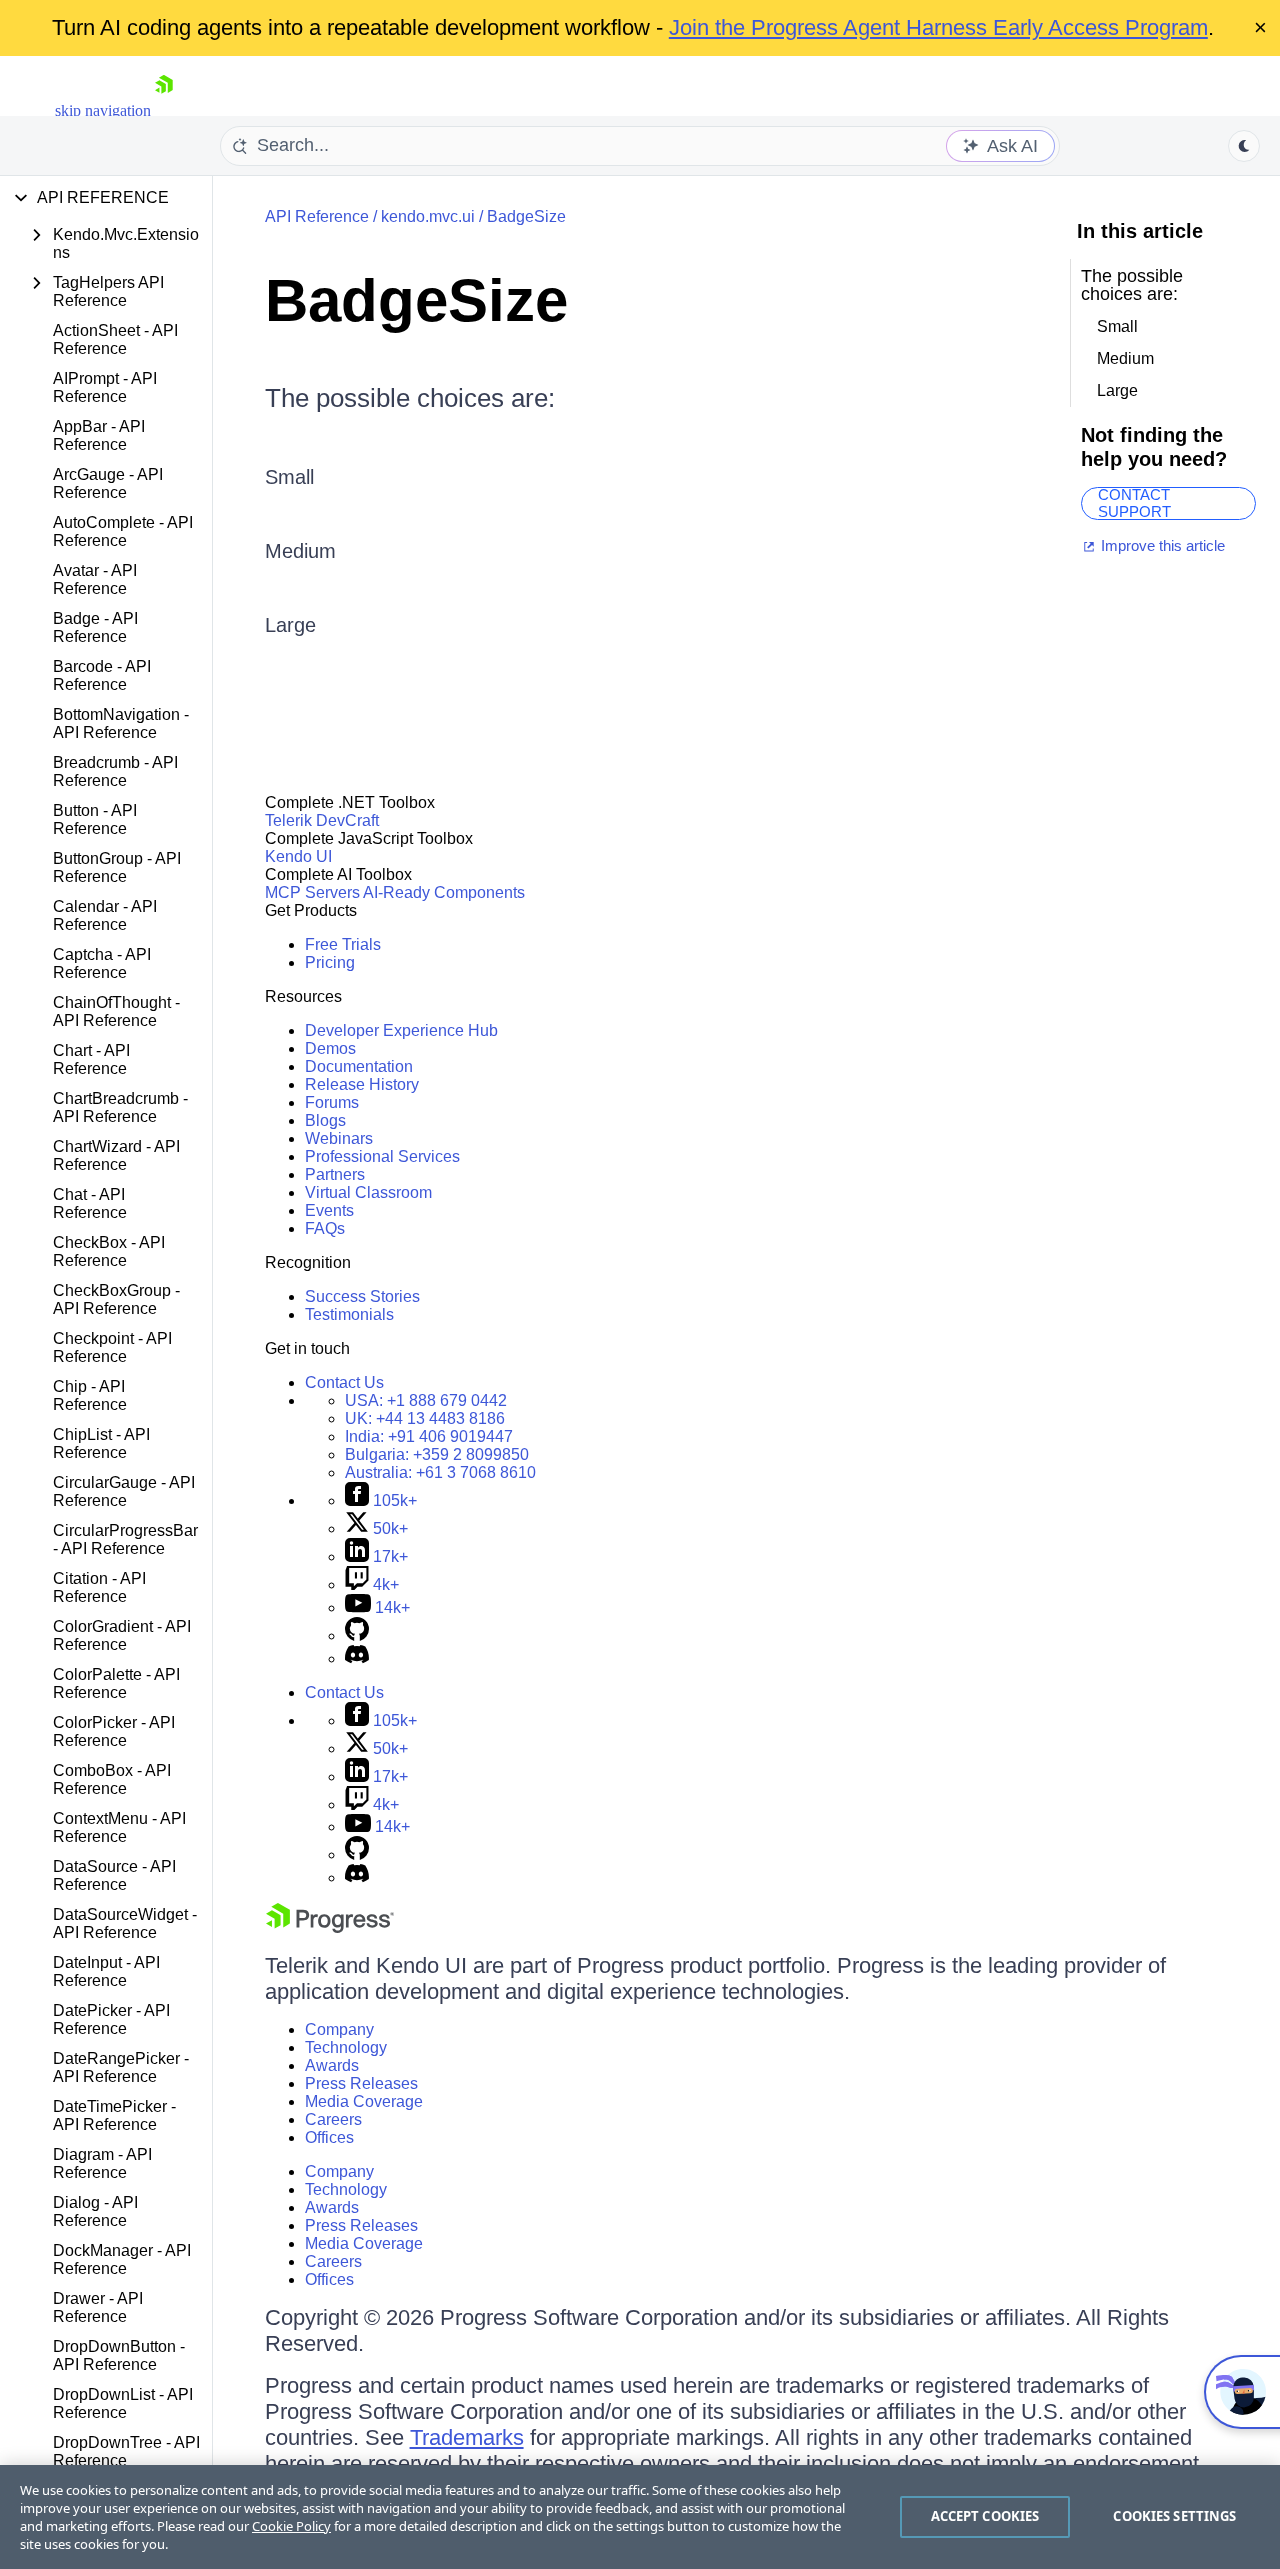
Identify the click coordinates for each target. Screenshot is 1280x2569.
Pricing (330, 962)
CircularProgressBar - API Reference (125, 1539)
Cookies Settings (1174, 2516)
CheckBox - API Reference (109, 1251)
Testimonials (349, 1314)
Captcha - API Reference (102, 963)
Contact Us (344, 1382)
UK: (425, 1418)
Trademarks (467, 2437)
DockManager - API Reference (122, 2259)
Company (339, 2029)
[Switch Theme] (1244, 146)
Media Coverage (364, 2101)
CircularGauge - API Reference (124, 1491)
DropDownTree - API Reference (126, 2451)
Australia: (440, 1472)
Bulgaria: (437, 1454)
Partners (335, 1174)
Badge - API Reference (95, 627)
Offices (329, 2137)
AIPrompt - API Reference (105, 387)
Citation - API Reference (99, 1587)
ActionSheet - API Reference (115, 339)
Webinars (339, 1138)
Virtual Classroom (368, 1192)
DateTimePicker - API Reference (114, 2115)
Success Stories (362, 1296)
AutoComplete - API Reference (123, 531)
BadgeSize (526, 216)
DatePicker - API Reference (111, 2019)
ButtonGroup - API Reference (117, 867)
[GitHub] (357, 1635)
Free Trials (343, 944)
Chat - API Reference (90, 1203)
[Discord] (357, 1658)
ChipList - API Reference (101, 1443)
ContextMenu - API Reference (119, 1827)
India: (429, 1436)
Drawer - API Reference (98, 2307)
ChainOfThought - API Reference (116, 1011)
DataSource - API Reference (114, 1875)
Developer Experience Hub (401, 1030)
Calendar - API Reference (105, 915)
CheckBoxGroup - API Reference (116, 1299)
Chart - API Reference (91, 1059)
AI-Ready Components (444, 892)
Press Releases (361, 2083)
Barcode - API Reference (102, 675)
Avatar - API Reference (95, 579)
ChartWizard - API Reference (116, 1155)
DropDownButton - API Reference (119, 2355)
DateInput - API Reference (106, 1971)
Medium (300, 551)
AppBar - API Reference (99, 435)
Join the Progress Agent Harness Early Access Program (938, 27)
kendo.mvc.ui (428, 216)
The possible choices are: (410, 398)
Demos (330, 1048)
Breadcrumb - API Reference (115, 771)
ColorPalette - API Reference (116, 1683)
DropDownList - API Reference (123, 2403)
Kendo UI (298, 856)
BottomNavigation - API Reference (121, 723)
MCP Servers (312, 892)
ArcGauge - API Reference (108, 483)
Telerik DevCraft (322, 820)
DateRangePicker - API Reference (121, 2067)
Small (289, 477)
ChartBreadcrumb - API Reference (120, 1107)
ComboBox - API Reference (112, 1779)
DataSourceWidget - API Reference (125, 1923)
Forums (332, 1102)
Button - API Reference (95, 819)
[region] (640, 2517)
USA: (426, 1400)
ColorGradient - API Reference (122, 1635)
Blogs (325, 1120)
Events (329, 1210)
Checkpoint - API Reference (112, 1347)
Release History (362, 1084)
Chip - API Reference (90, 1395)
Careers (333, 2119)
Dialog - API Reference (95, 2211)
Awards (332, 2065)
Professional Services (382, 1156)
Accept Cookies (985, 2516)
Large (290, 625)
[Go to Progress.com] (330, 1927)
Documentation (359, 1066)
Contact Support (1134, 503)
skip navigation (103, 110)
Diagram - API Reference (102, 2163)
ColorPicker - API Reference (114, 1731)
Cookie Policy (291, 2526)
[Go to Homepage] (164, 110)
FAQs (325, 1228)
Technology (346, 2047)
